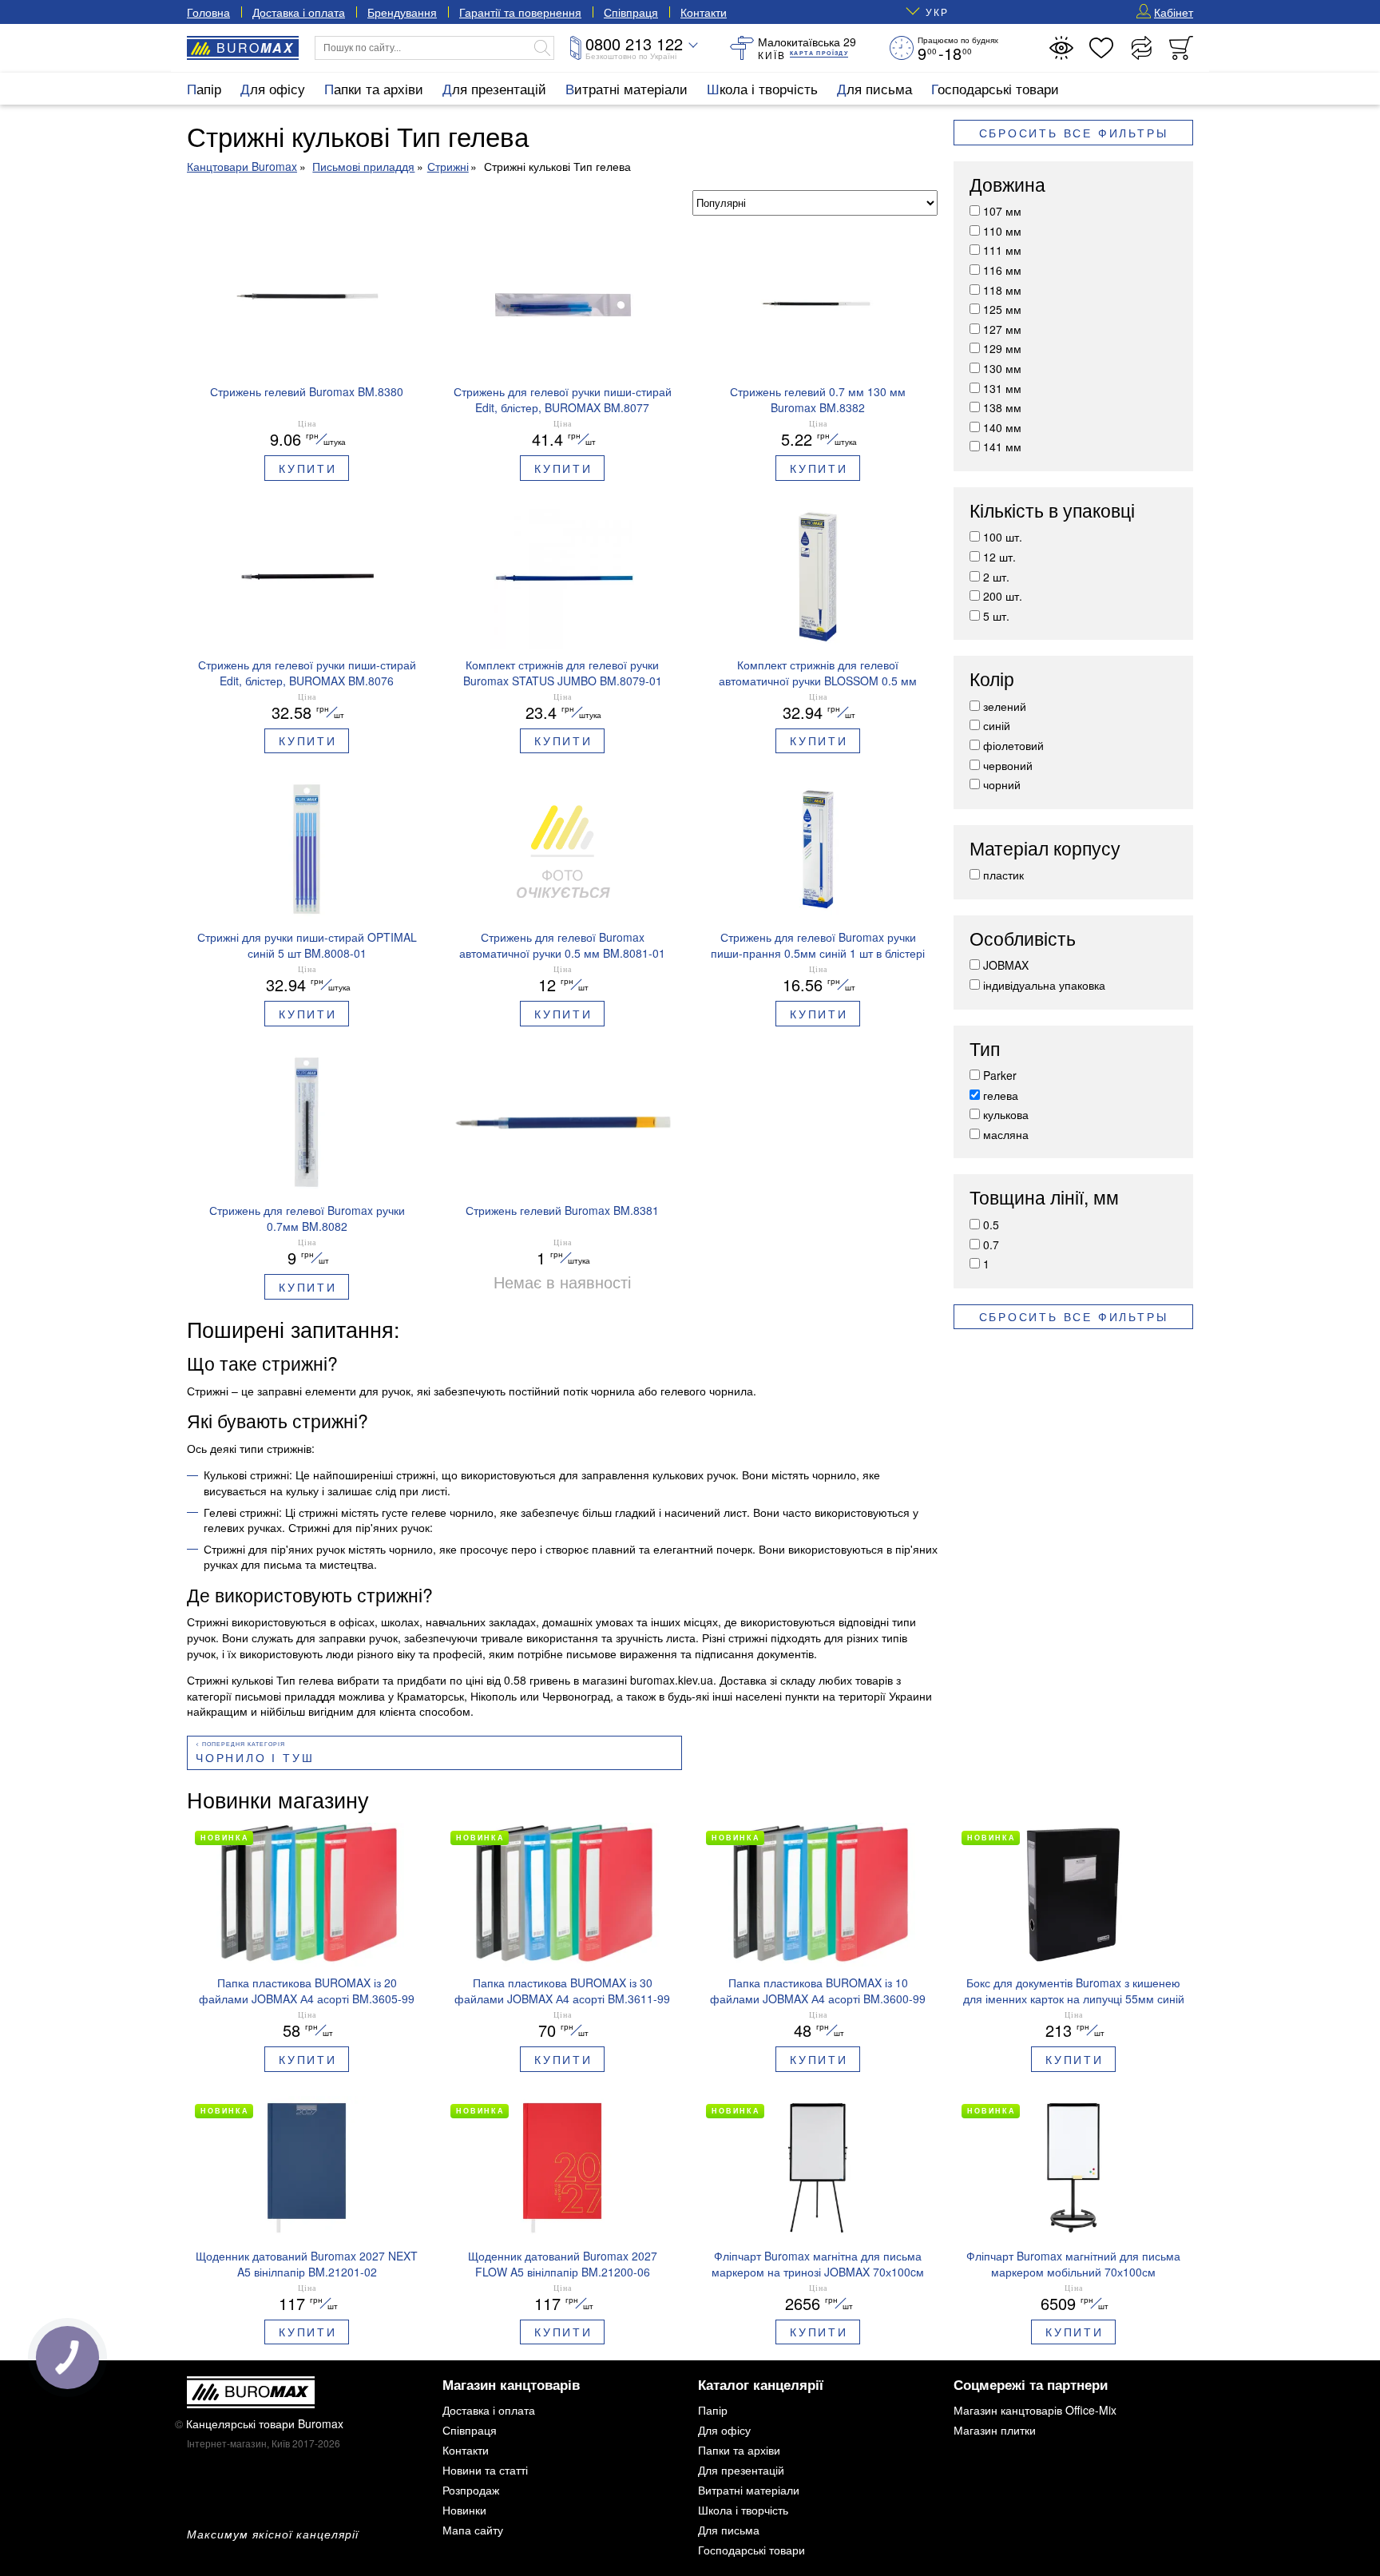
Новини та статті (485, 2470)
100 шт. (1003, 537)
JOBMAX (1006, 965)
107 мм (1002, 211)
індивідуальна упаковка (1044, 985)
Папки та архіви (374, 88)
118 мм (1002, 290)
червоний (1008, 765)
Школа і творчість (762, 88)
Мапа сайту (473, 2530)
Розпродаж (471, 2490)
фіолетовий (1013, 745)
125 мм (1002, 309)
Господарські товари (995, 88)
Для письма (874, 88)
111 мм (1002, 250)
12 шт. (999, 557)
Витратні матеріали (627, 88)
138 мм (1002, 407)
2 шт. (996, 577)
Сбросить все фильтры (1074, 133)
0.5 (991, 1224)
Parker (1000, 1075)
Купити (308, 468)
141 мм (1002, 447)
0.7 (991, 1244)
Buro (255, 48)
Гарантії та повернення (520, 12)
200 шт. (1003, 596)
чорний (1002, 784)
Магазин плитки (995, 2430)
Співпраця (631, 12)
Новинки (464, 2510)
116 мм (1002, 270)
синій (997, 725)
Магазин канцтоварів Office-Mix (1035, 2410)
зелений (1005, 706)
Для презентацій (494, 88)
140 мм (1002, 427)
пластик (1003, 875)
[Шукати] (542, 48)
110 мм (1002, 231)
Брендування (402, 12)
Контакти (704, 12)
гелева (1001, 1095)
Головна (208, 12)
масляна (1006, 1134)
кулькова (1006, 1114)
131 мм (1002, 388)
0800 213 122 (634, 44)
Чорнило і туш (255, 1757)
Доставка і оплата (299, 12)
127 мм (1002, 329)
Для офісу (273, 88)
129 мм (1002, 348)
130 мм (1002, 368)
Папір (204, 88)
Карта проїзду (819, 53)
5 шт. (996, 616)
